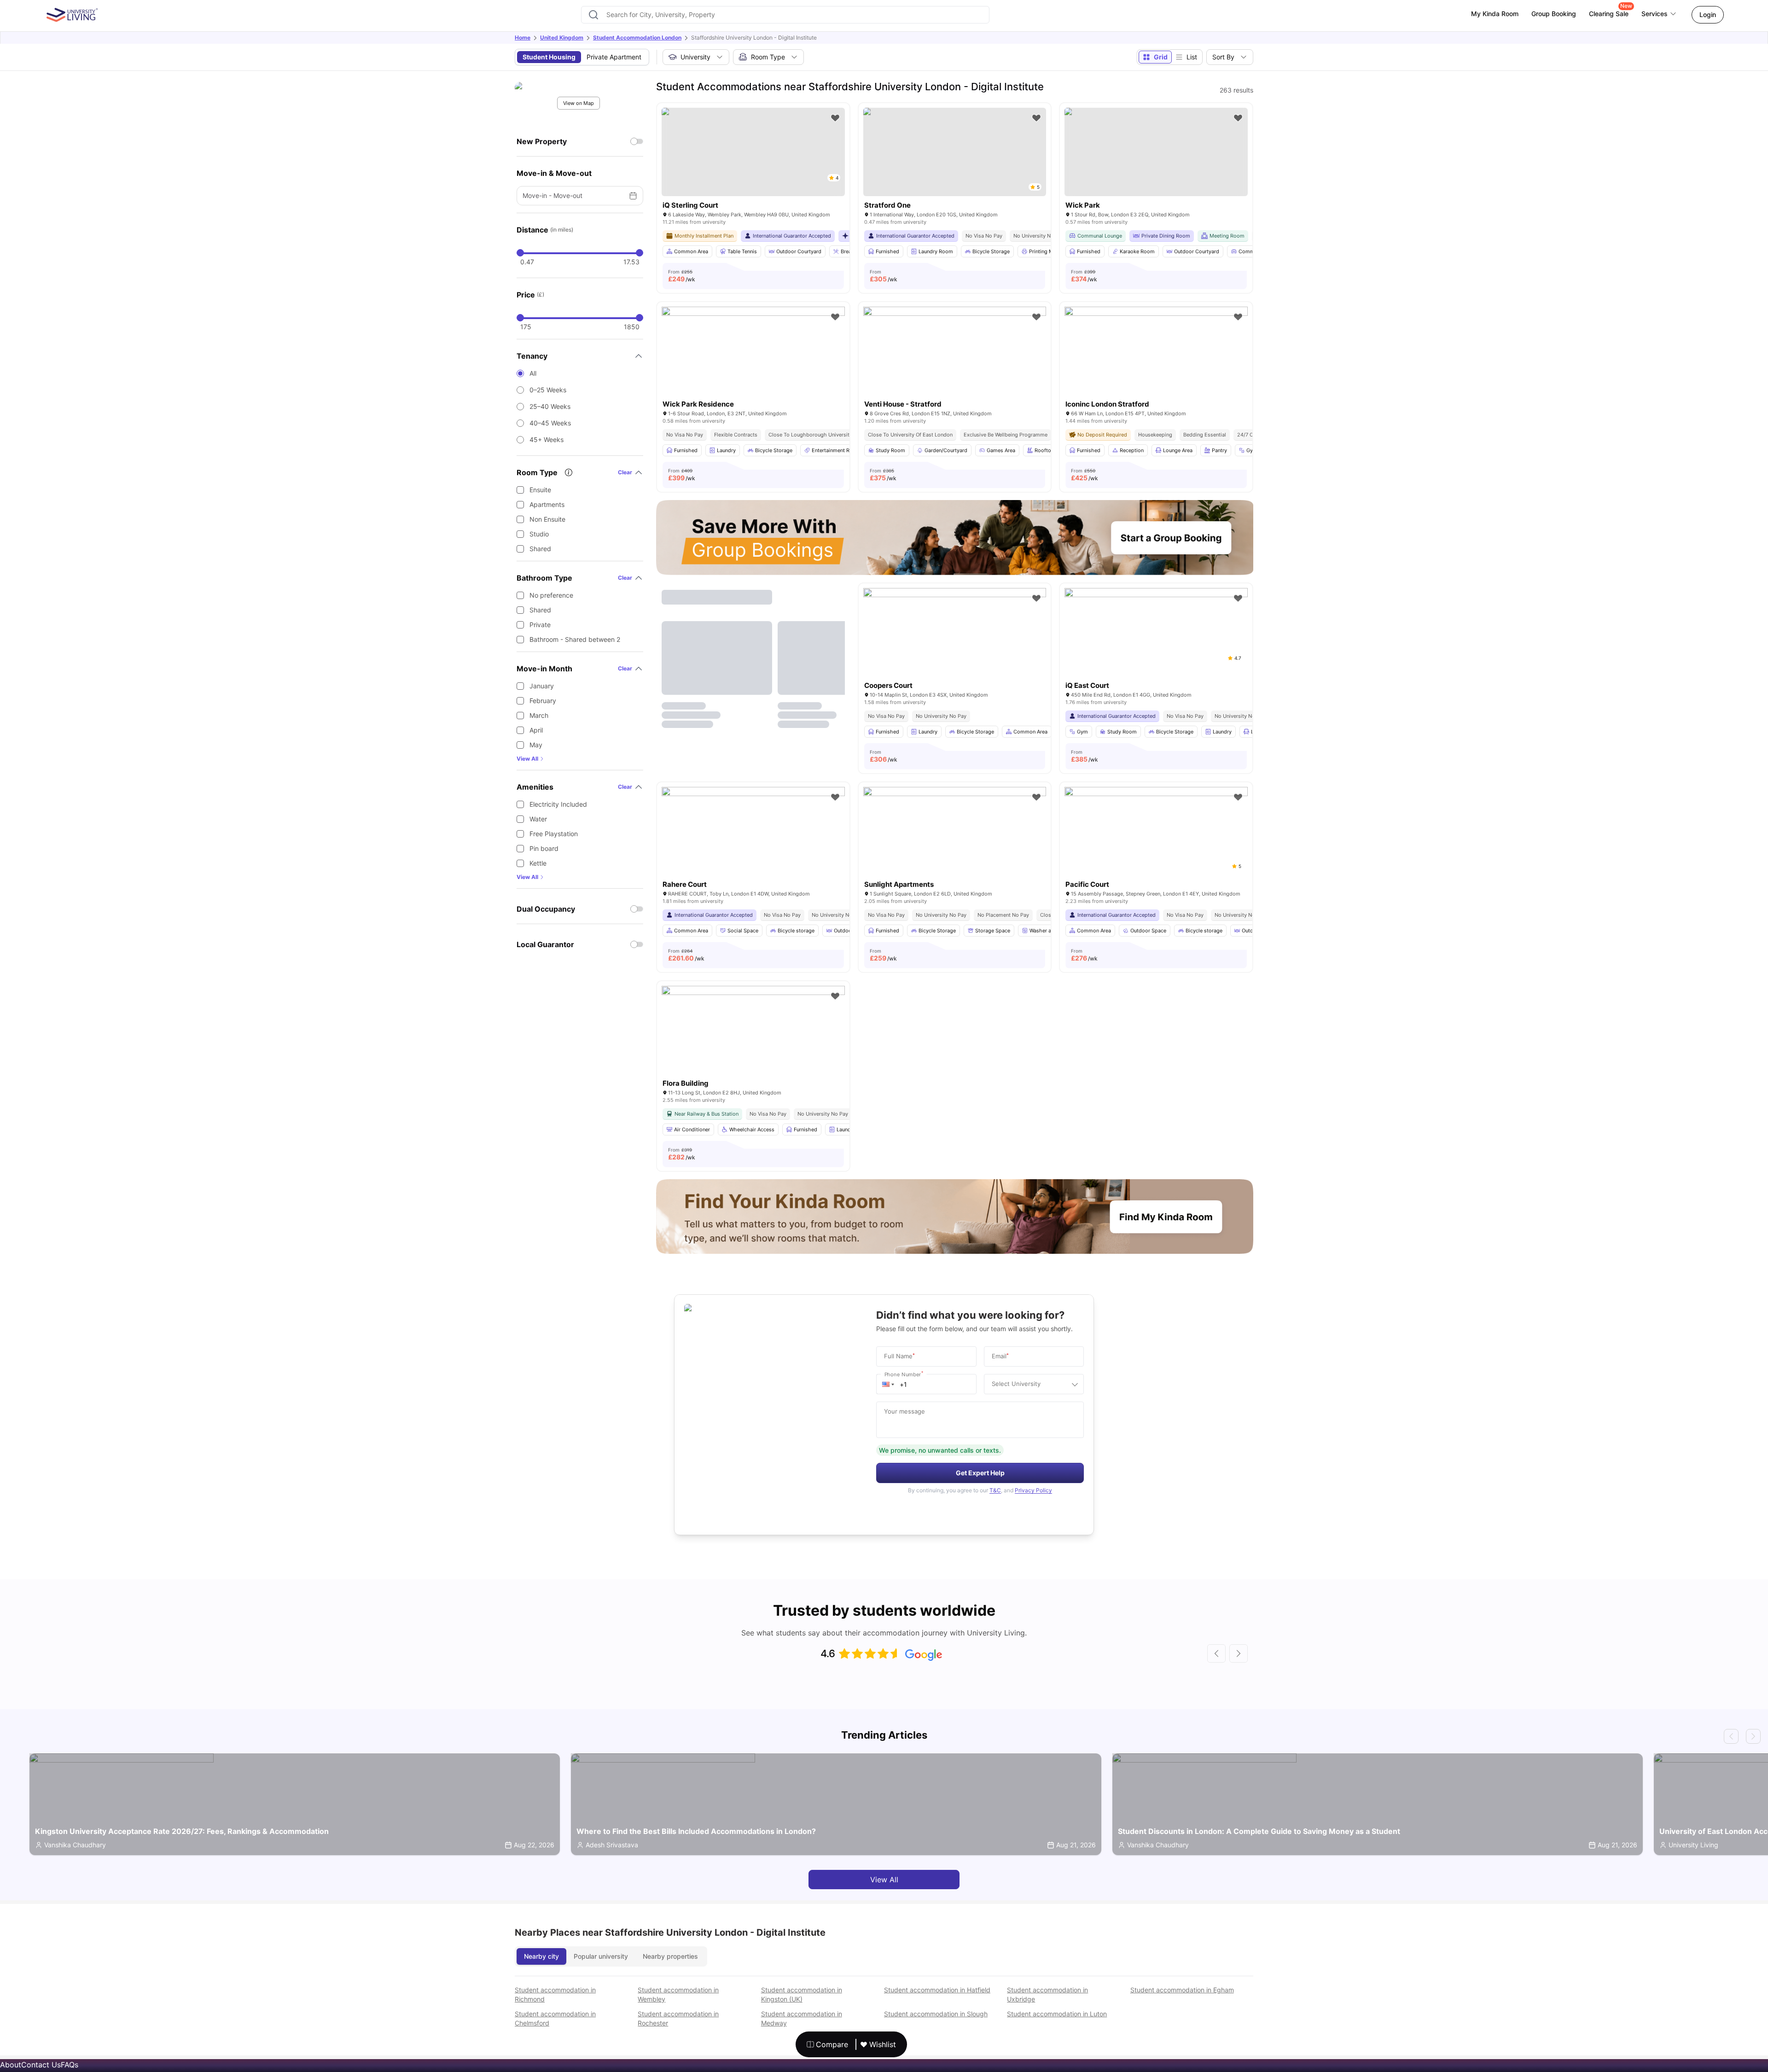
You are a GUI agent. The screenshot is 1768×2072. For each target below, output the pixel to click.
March (539, 715)
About (11, 2065)
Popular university (601, 1956)
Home (523, 38)
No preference (551, 595)
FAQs (70, 2065)
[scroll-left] (1216, 1653)
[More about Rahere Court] (753, 848)
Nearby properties (670, 1956)
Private (540, 625)
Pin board (544, 848)
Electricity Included (558, 804)
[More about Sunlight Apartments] (955, 848)
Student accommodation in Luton (1057, 2014)
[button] (888, 1384)
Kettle (538, 863)
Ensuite (540, 490)
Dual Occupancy (546, 909)
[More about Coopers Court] (955, 649)
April (536, 730)
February (543, 701)
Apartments (547, 504)
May (536, 745)
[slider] (520, 253)
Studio (539, 534)
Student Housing (549, 57)
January (542, 686)
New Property (542, 141)
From (682, 276)
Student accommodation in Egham (1182, 1990)
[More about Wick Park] (1156, 152)
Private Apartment (614, 57)
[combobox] (785, 15)
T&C (995, 1490)
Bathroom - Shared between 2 (575, 639)
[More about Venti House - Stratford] (955, 368)
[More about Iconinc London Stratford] (1156, 368)
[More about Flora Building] (753, 1047)
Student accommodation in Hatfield (937, 1990)
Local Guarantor (545, 944)
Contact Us (41, 2065)
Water (538, 819)
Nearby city (541, 1956)
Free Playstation (554, 834)
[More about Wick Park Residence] (753, 368)
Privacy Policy (1033, 1490)
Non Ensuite (547, 519)
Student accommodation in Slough (936, 2014)
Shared (540, 549)
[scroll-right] (1239, 1653)
